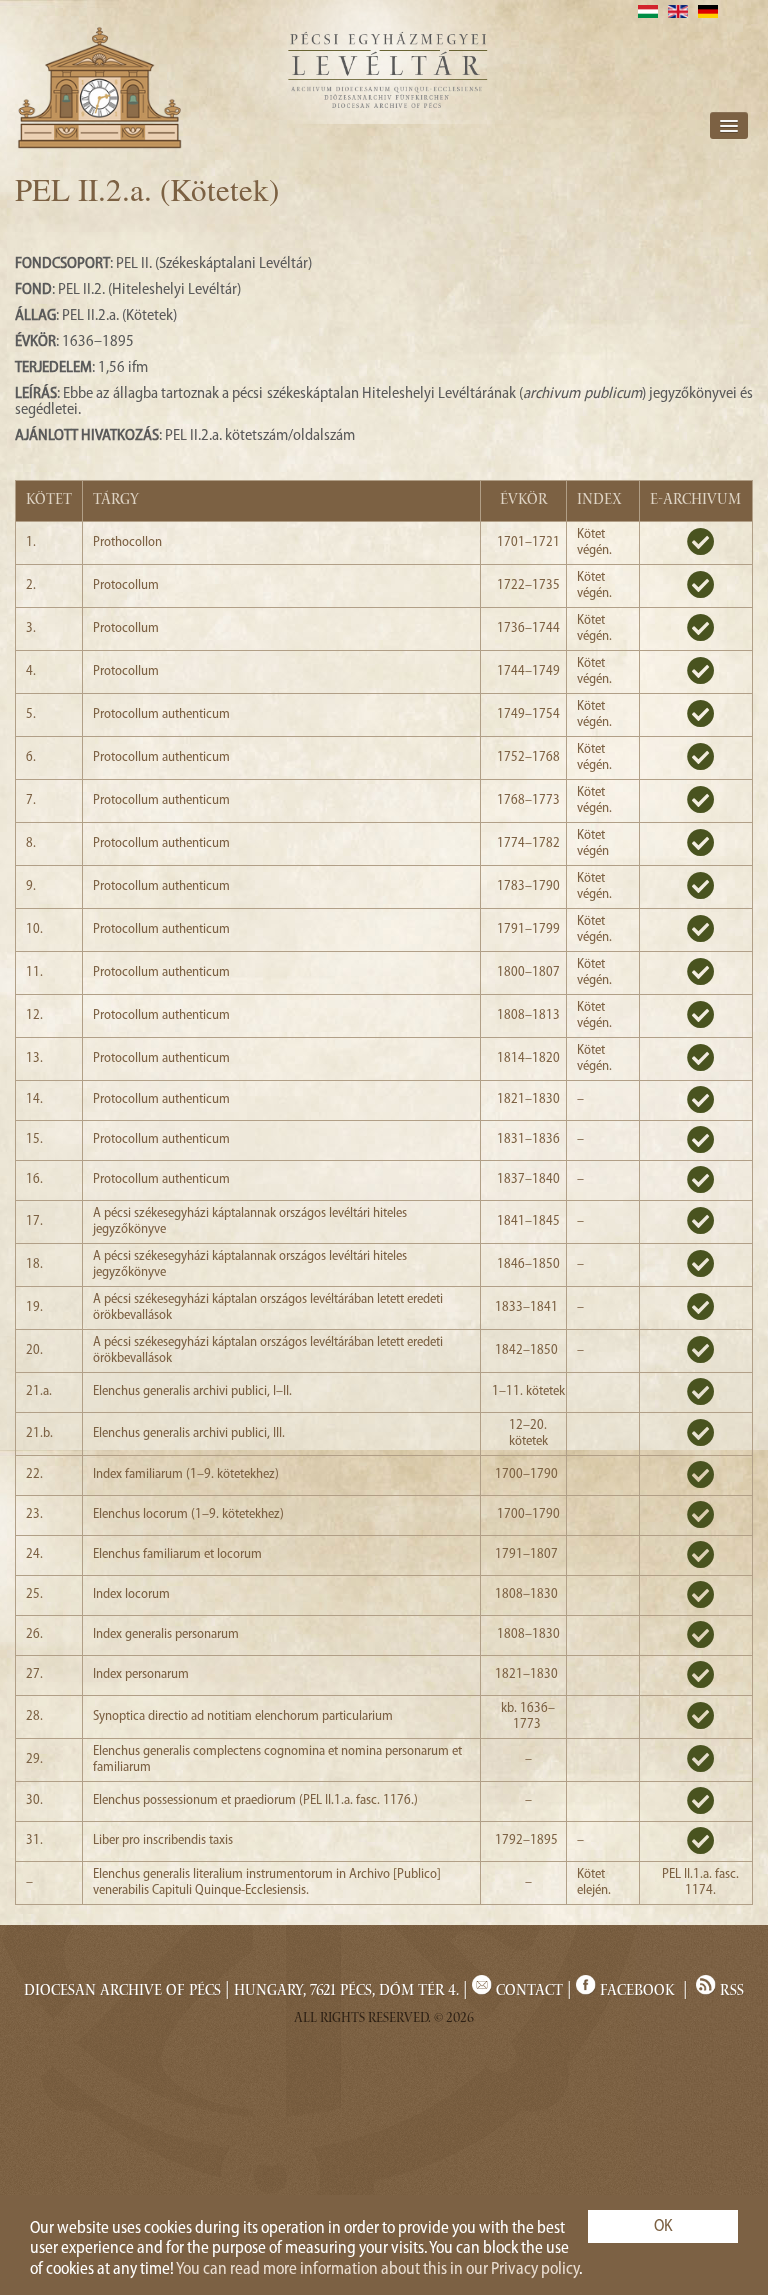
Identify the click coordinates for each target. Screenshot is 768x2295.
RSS (730, 1992)
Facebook (637, 1992)
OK (663, 2226)
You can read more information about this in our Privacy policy (377, 2269)
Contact (527, 1992)
